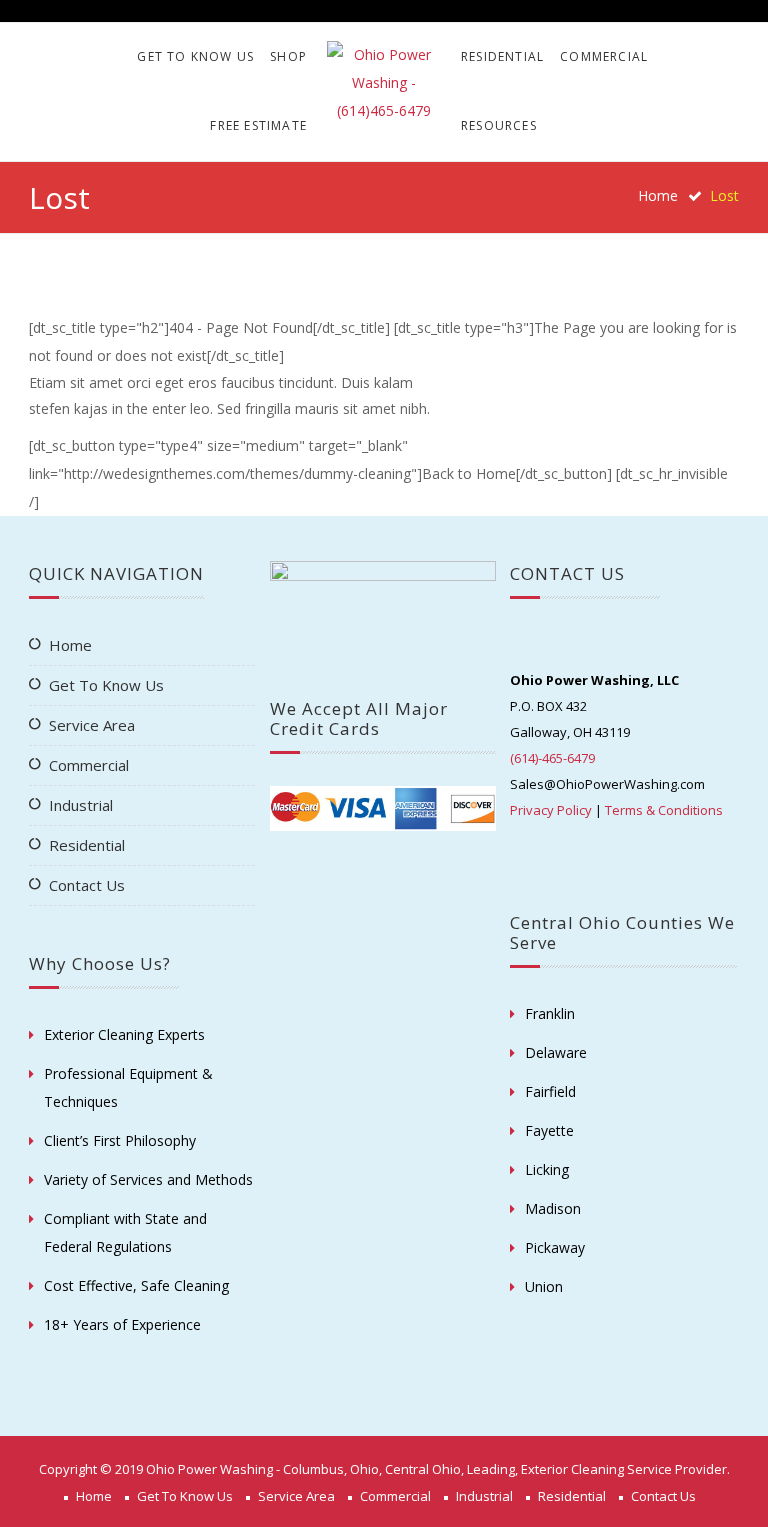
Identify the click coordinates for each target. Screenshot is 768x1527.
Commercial (604, 56)
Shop (288, 56)
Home (658, 195)
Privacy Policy (551, 810)
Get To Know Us (195, 56)
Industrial (81, 805)
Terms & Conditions (664, 810)
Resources (499, 125)
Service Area (92, 725)
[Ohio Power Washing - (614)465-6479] (384, 83)
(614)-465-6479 (552, 758)
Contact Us (87, 885)
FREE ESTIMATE (258, 125)
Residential (502, 56)
